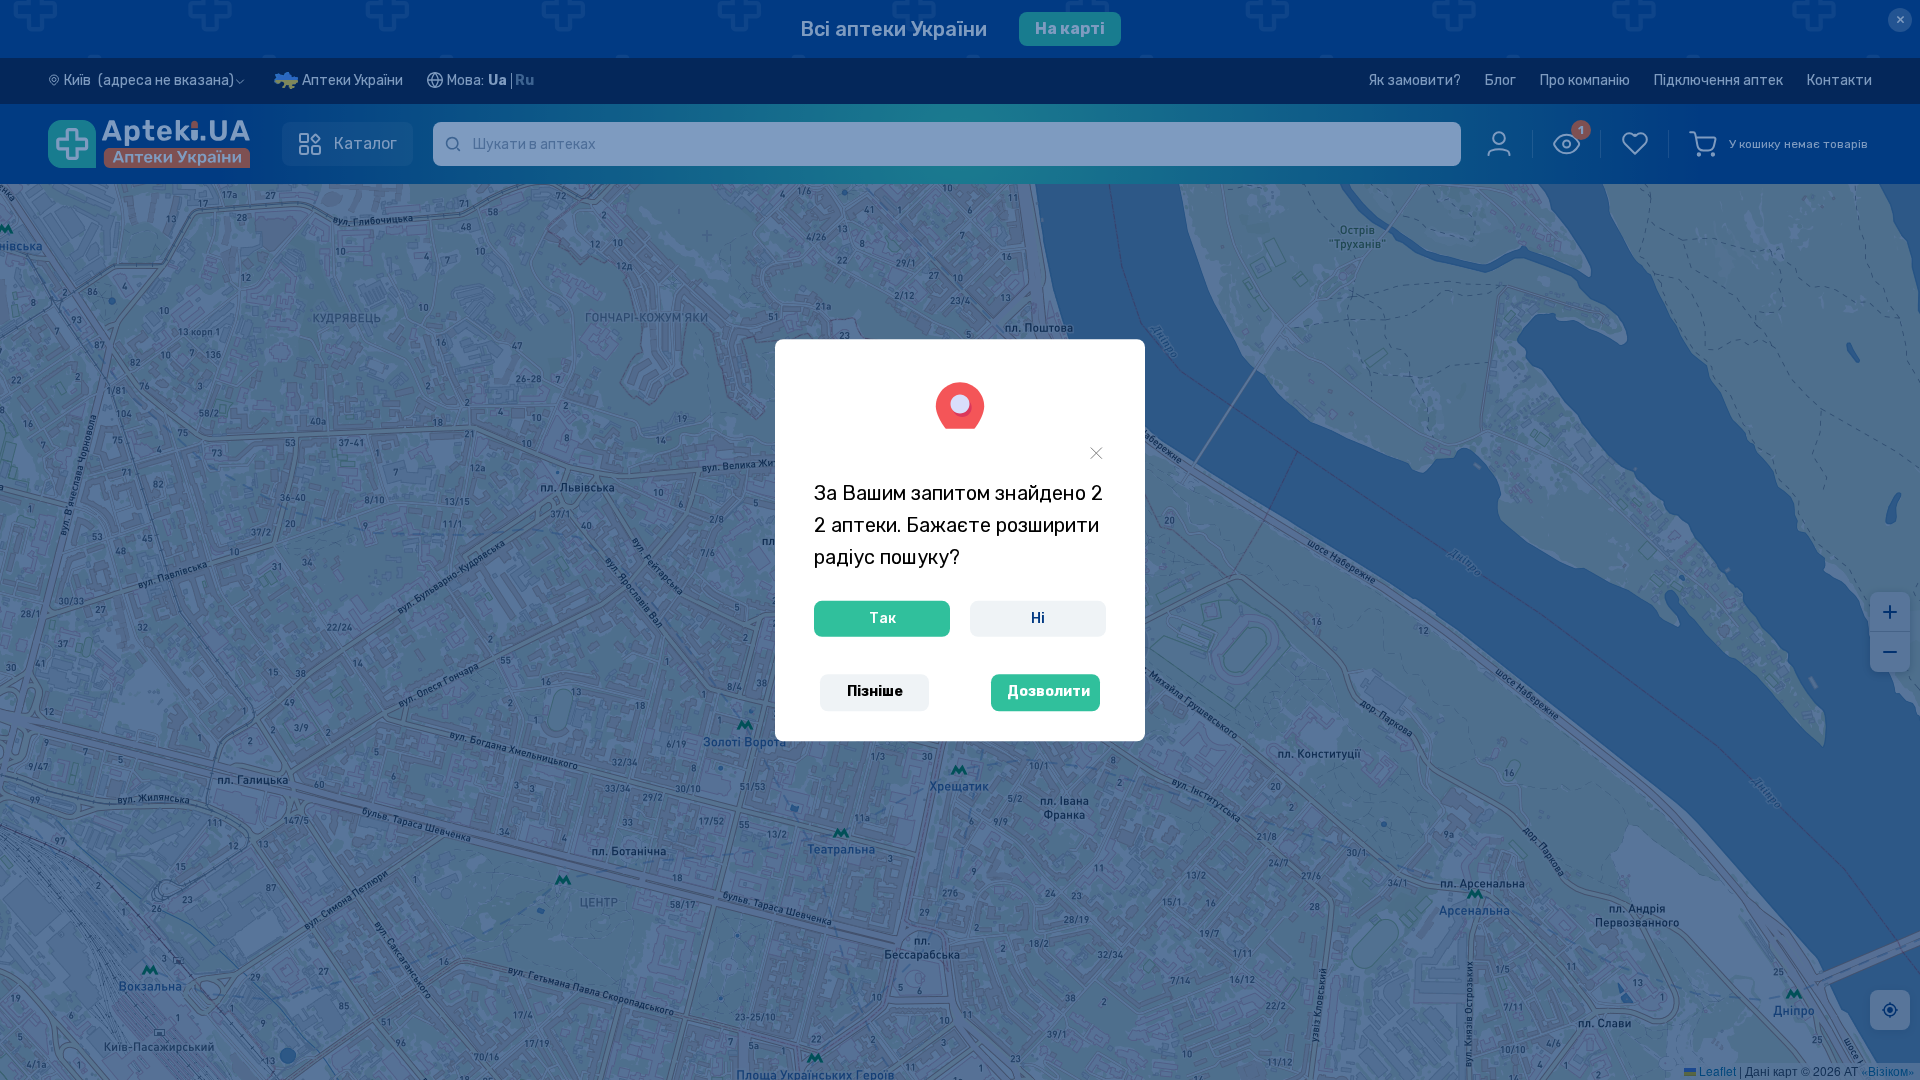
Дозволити (1048, 691)
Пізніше (875, 691)
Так (882, 618)
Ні (1038, 618)
